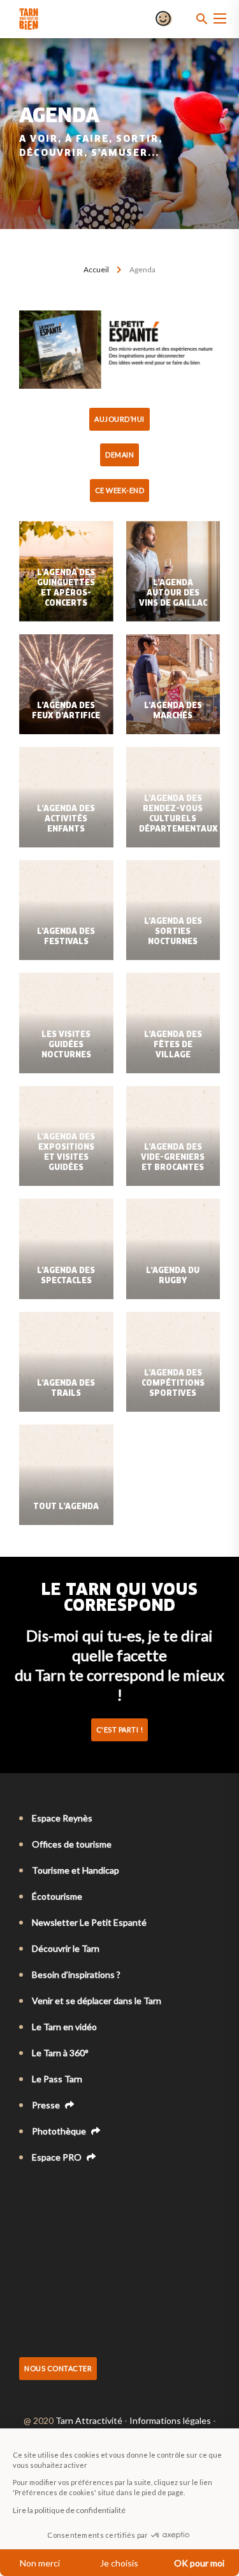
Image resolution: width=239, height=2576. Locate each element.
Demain (119, 455)
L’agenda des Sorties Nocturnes (173, 932)
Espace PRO (58, 2157)
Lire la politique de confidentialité (69, 2510)
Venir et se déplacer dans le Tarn (97, 2001)
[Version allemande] (61, 2192)
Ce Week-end (120, 490)
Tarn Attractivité (89, 2420)
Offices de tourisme (72, 1844)
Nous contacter (58, 2368)
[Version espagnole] (79, 2192)
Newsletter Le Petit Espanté (89, 1922)
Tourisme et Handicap (76, 1870)
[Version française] (25, 2192)
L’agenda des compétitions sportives (173, 1384)
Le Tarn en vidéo (64, 2027)
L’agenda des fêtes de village (173, 1045)
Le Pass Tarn (57, 2079)
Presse (47, 2105)
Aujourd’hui (119, 419)
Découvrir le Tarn (66, 1948)
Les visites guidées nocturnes (66, 1045)
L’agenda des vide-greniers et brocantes (173, 1158)
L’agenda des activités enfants (66, 819)
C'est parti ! (120, 1730)
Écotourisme (57, 1896)
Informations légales (170, 2420)
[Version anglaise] (43, 2192)
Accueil (96, 269)
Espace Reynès (62, 1818)
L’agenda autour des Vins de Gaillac (173, 594)
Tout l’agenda (66, 1507)
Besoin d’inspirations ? (76, 1974)
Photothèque (60, 2131)
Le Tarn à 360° (60, 2053)
